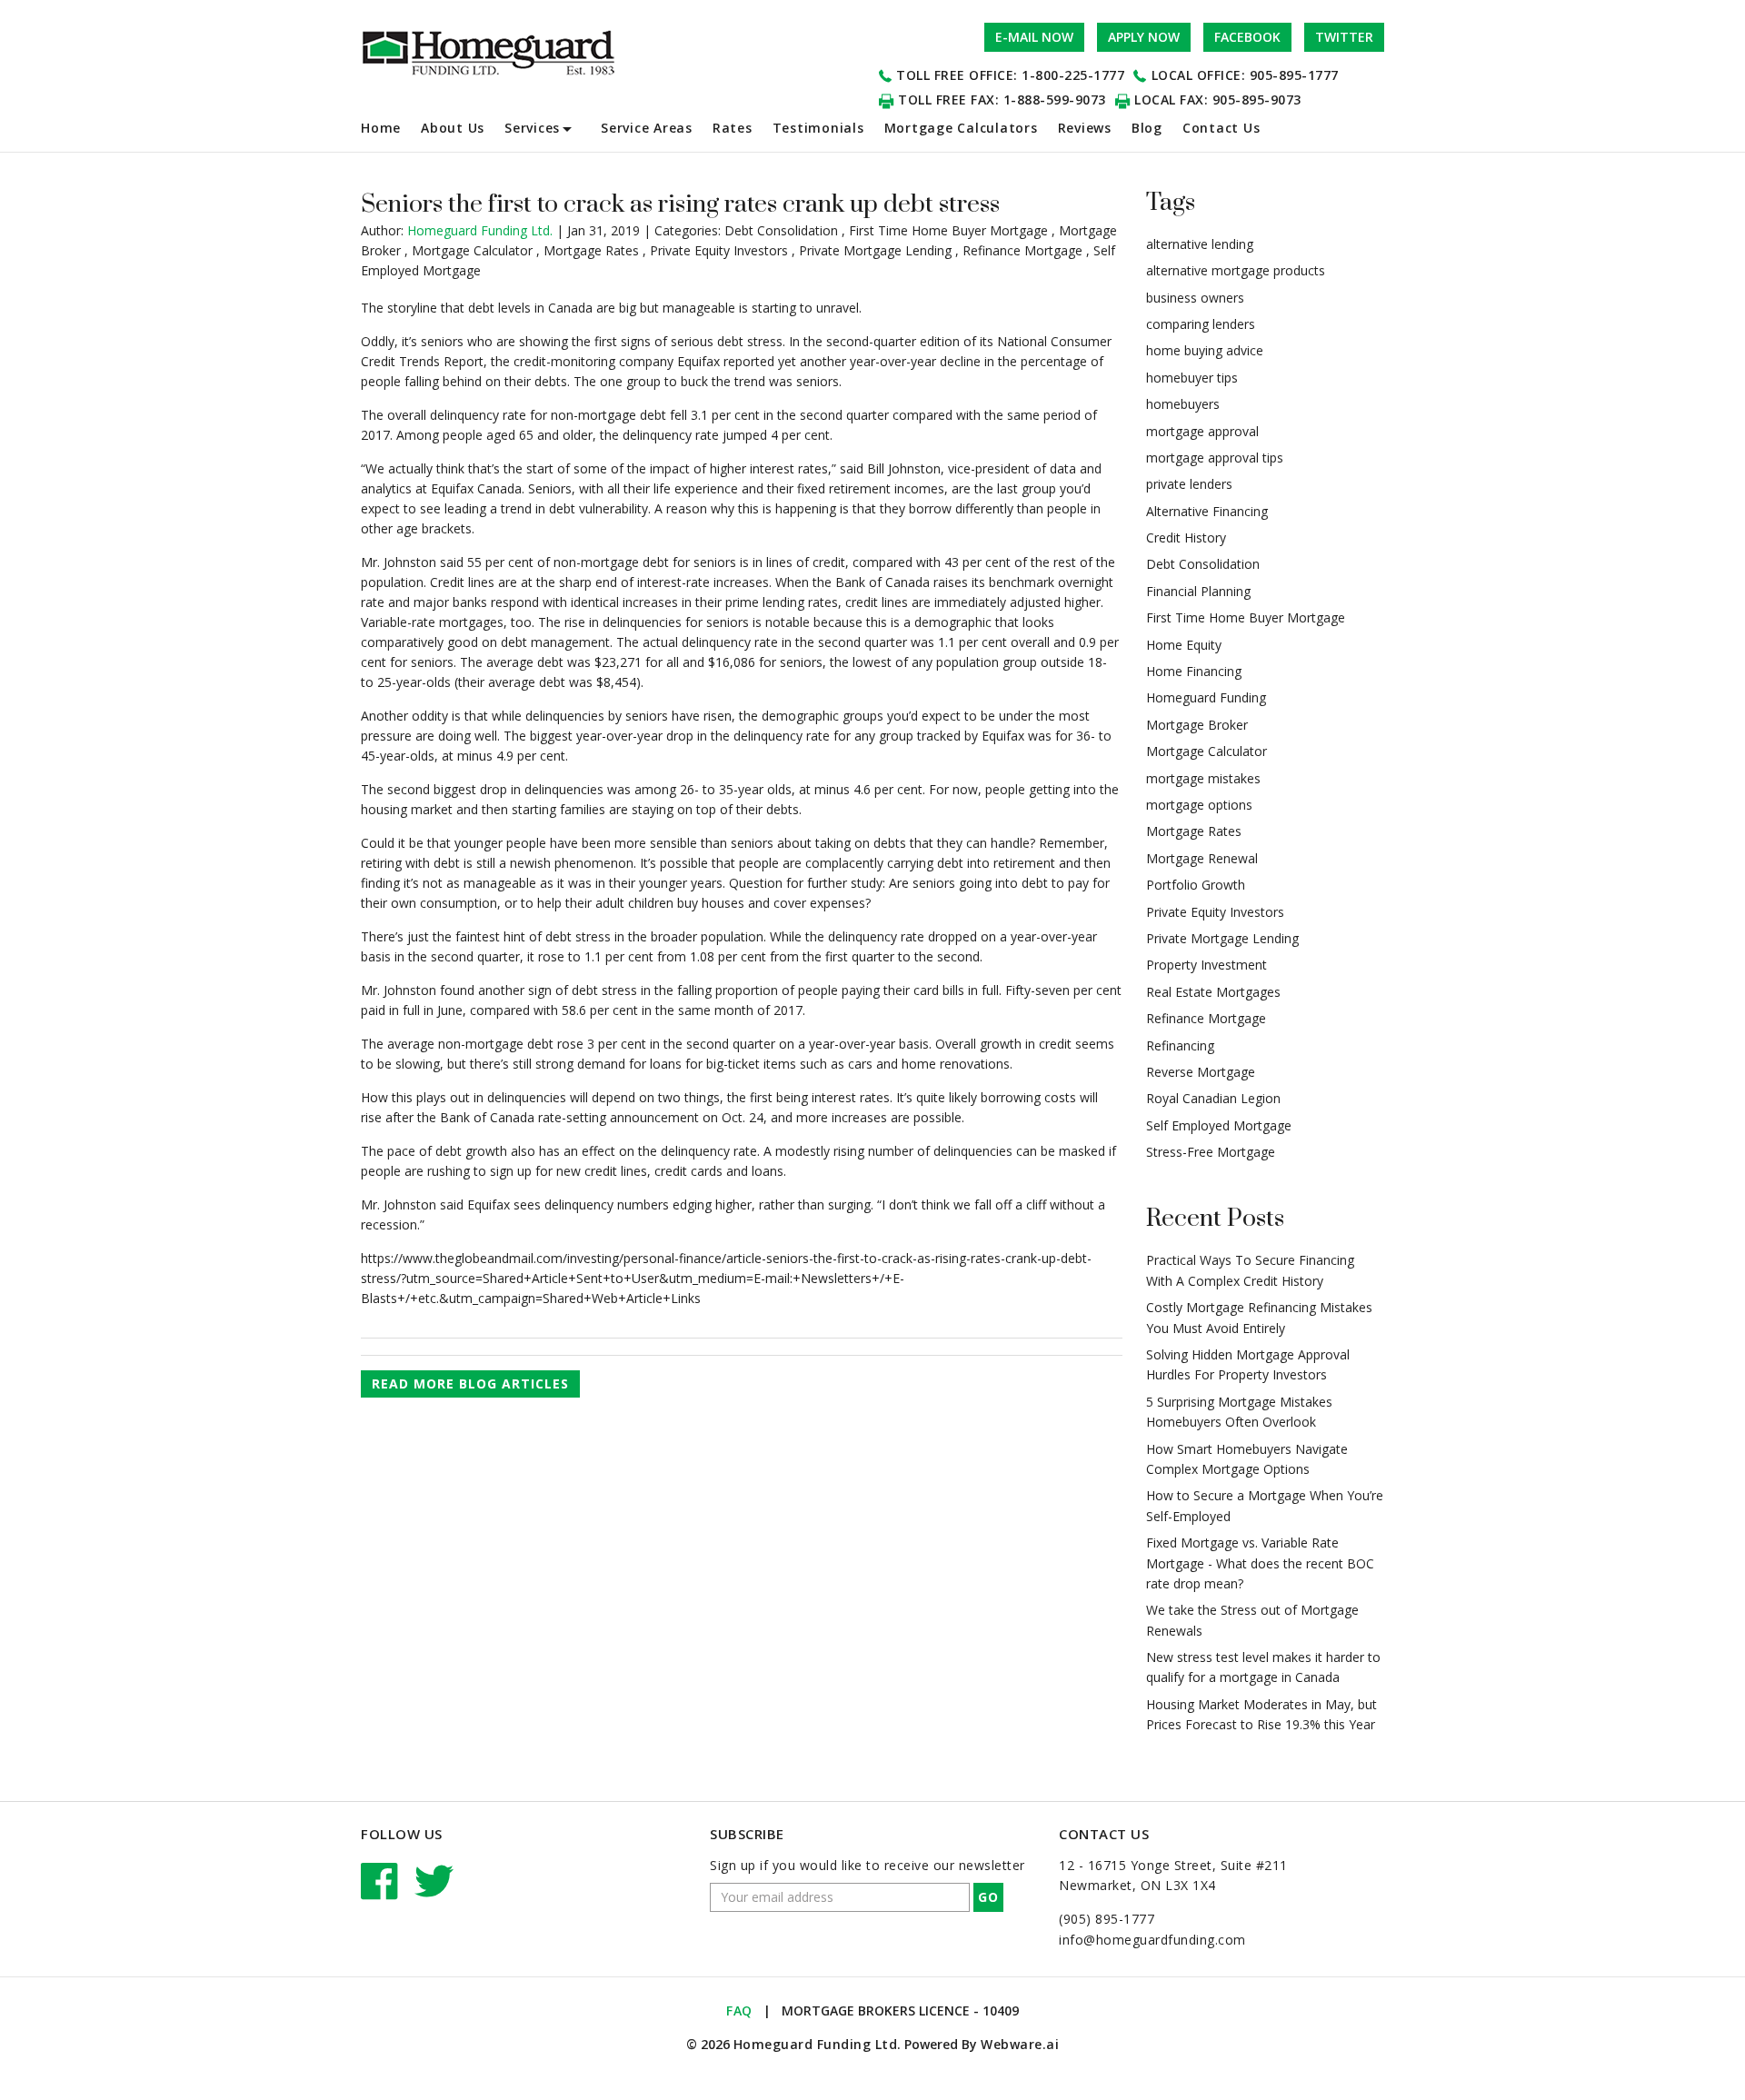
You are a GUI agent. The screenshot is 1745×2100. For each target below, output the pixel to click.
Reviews (1085, 128)
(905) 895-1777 (1107, 1919)
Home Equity (1184, 645)
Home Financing (1194, 671)
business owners (1195, 298)
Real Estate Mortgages (1213, 992)
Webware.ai (1020, 2044)
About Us (453, 128)
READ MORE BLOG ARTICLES (470, 1383)
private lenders (1189, 484)
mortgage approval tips (1215, 458)
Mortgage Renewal (1202, 858)
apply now (1144, 37)
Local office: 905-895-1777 (1245, 75)
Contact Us (1221, 128)
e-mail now (1034, 37)
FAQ (739, 2010)
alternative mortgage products (1236, 270)
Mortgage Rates (591, 250)
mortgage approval (1202, 431)
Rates (733, 128)
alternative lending (1200, 244)
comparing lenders (1201, 324)
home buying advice (1205, 350)
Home (381, 128)
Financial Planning (1198, 591)
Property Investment (1207, 965)
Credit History (1186, 537)
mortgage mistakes (1203, 778)
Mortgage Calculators (961, 128)
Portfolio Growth (1196, 885)
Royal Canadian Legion (1213, 1098)
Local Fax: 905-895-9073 (1218, 100)
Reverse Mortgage (1201, 1072)
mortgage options (1199, 805)
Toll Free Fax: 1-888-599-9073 (1002, 100)
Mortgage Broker (1197, 725)
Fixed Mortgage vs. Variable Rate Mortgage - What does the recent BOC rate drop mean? (1260, 1563)
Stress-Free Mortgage (1211, 1152)
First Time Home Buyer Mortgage (948, 230)
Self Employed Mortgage (1219, 1125)
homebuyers (1183, 404)
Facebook (1247, 37)
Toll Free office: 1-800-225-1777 (1010, 75)
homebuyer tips (1192, 378)
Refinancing (1180, 1045)
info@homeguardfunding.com (1152, 1940)
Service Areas (647, 128)
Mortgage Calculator (472, 250)
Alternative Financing (1207, 511)
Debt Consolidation (781, 230)
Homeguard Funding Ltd (816, 2044)
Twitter (1344, 37)
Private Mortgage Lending (875, 250)
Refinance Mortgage (1022, 250)
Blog (1147, 128)
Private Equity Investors (719, 250)
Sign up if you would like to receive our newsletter (868, 1865)
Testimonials (818, 128)
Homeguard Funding (1206, 697)
